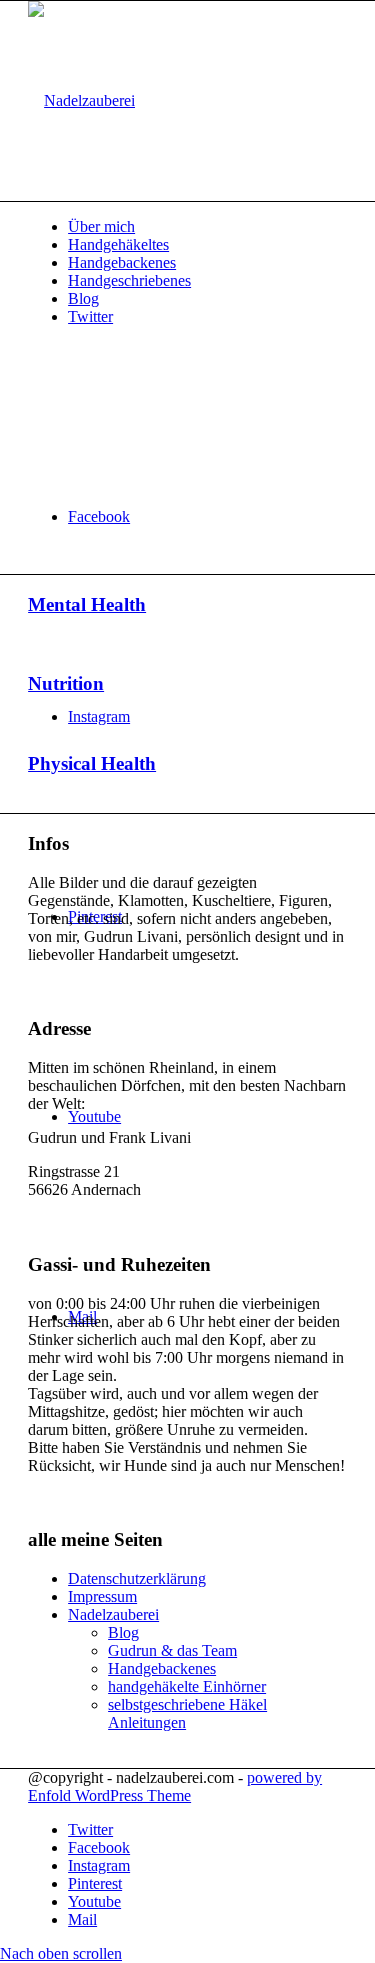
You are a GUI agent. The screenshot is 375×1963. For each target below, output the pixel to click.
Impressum (102, 1596)
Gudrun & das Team (172, 1650)
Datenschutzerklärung (137, 1578)
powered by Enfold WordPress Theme (175, 1786)
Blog (123, 1632)
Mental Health (87, 604)
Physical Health (92, 763)
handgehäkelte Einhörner (187, 1686)
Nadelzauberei (113, 1614)
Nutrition (66, 683)
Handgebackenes (162, 1668)
